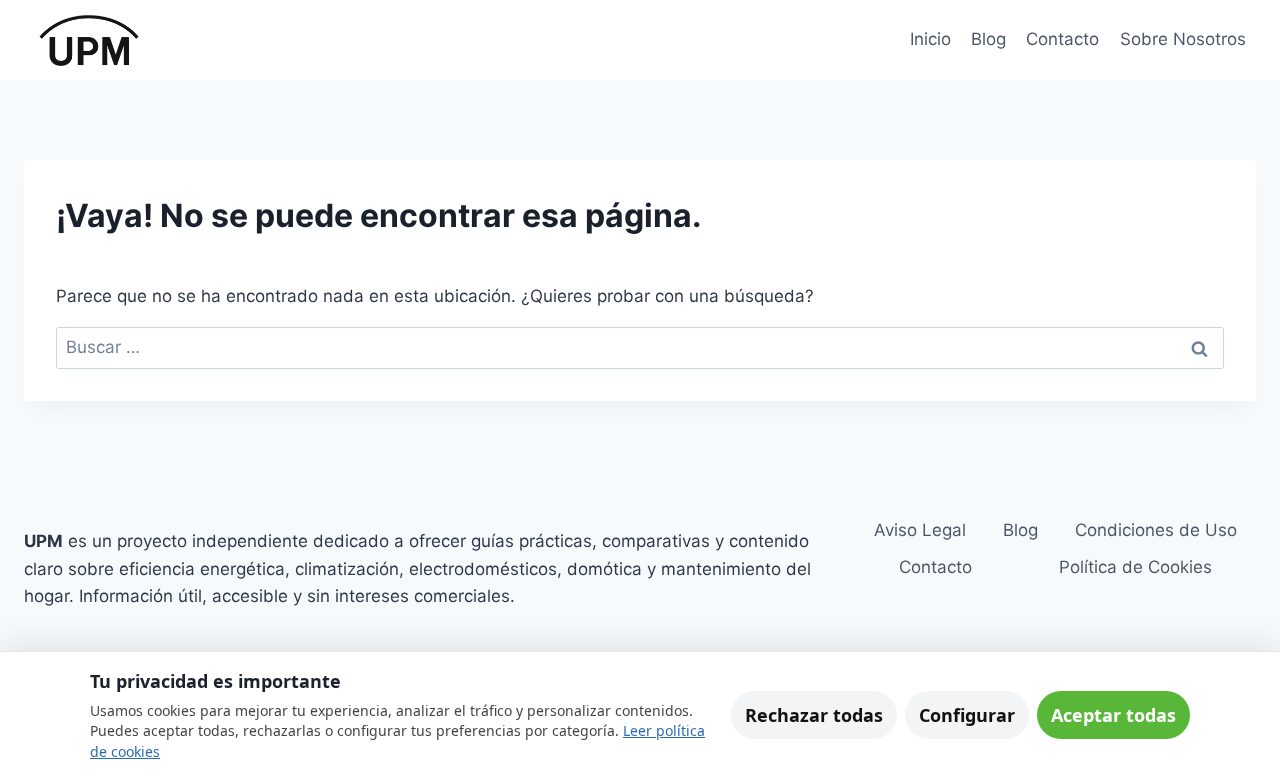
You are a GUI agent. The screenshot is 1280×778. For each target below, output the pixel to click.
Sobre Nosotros (1183, 39)
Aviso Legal (920, 530)
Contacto (1062, 39)
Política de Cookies (1135, 567)
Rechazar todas (814, 715)
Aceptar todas (1113, 715)
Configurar (967, 715)
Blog (988, 39)
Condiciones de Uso (1156, 530)
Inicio (930, 39)
